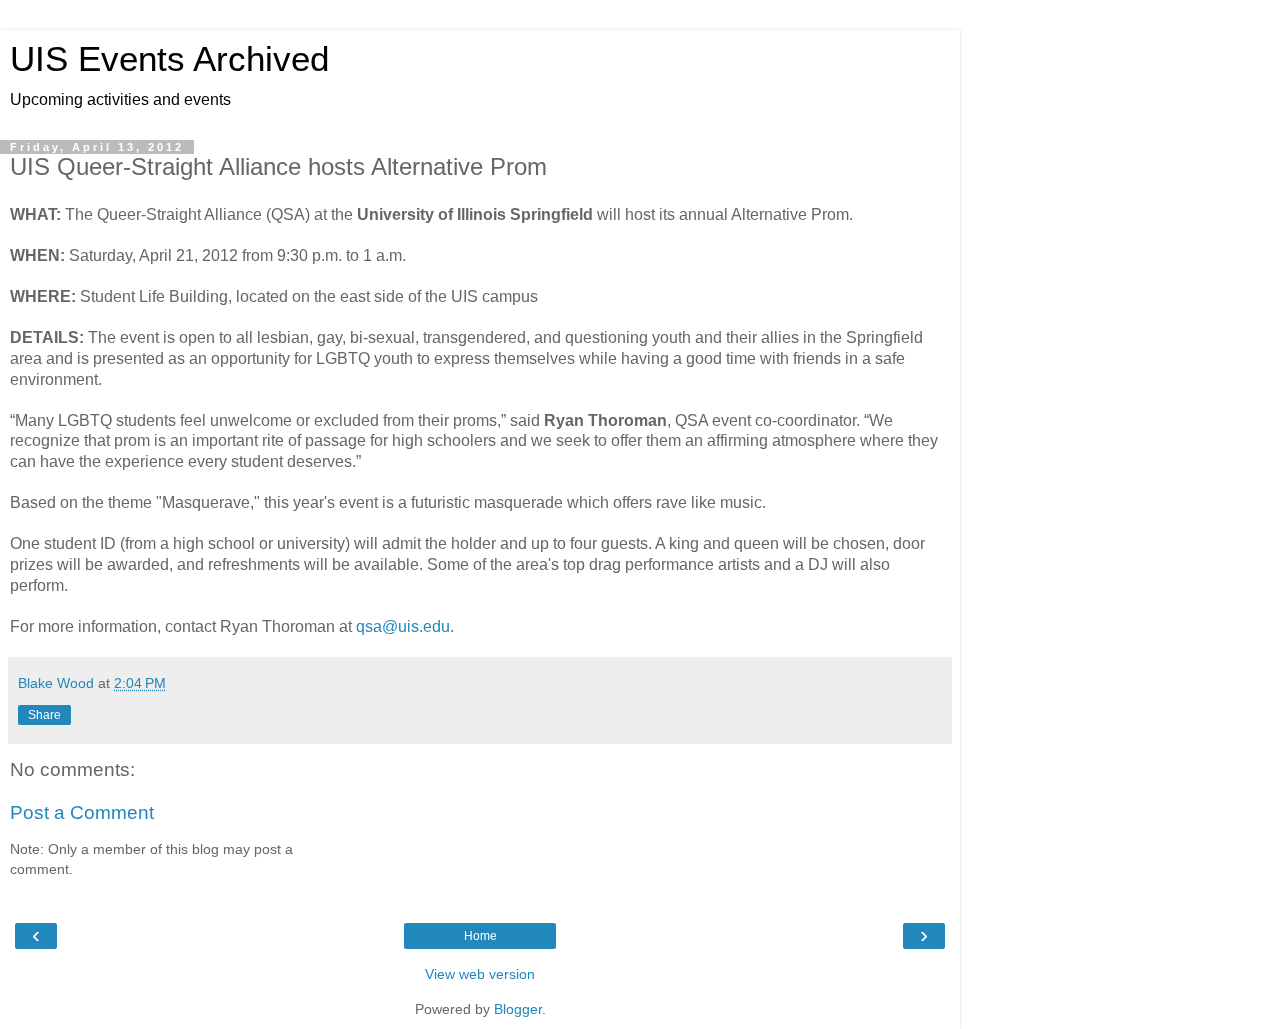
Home (480, 936)
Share (44, 715)
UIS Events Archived (169, 59)
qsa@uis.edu (403, 626)
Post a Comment (82, 812)
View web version (480, 974)
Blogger (518, 1009)
